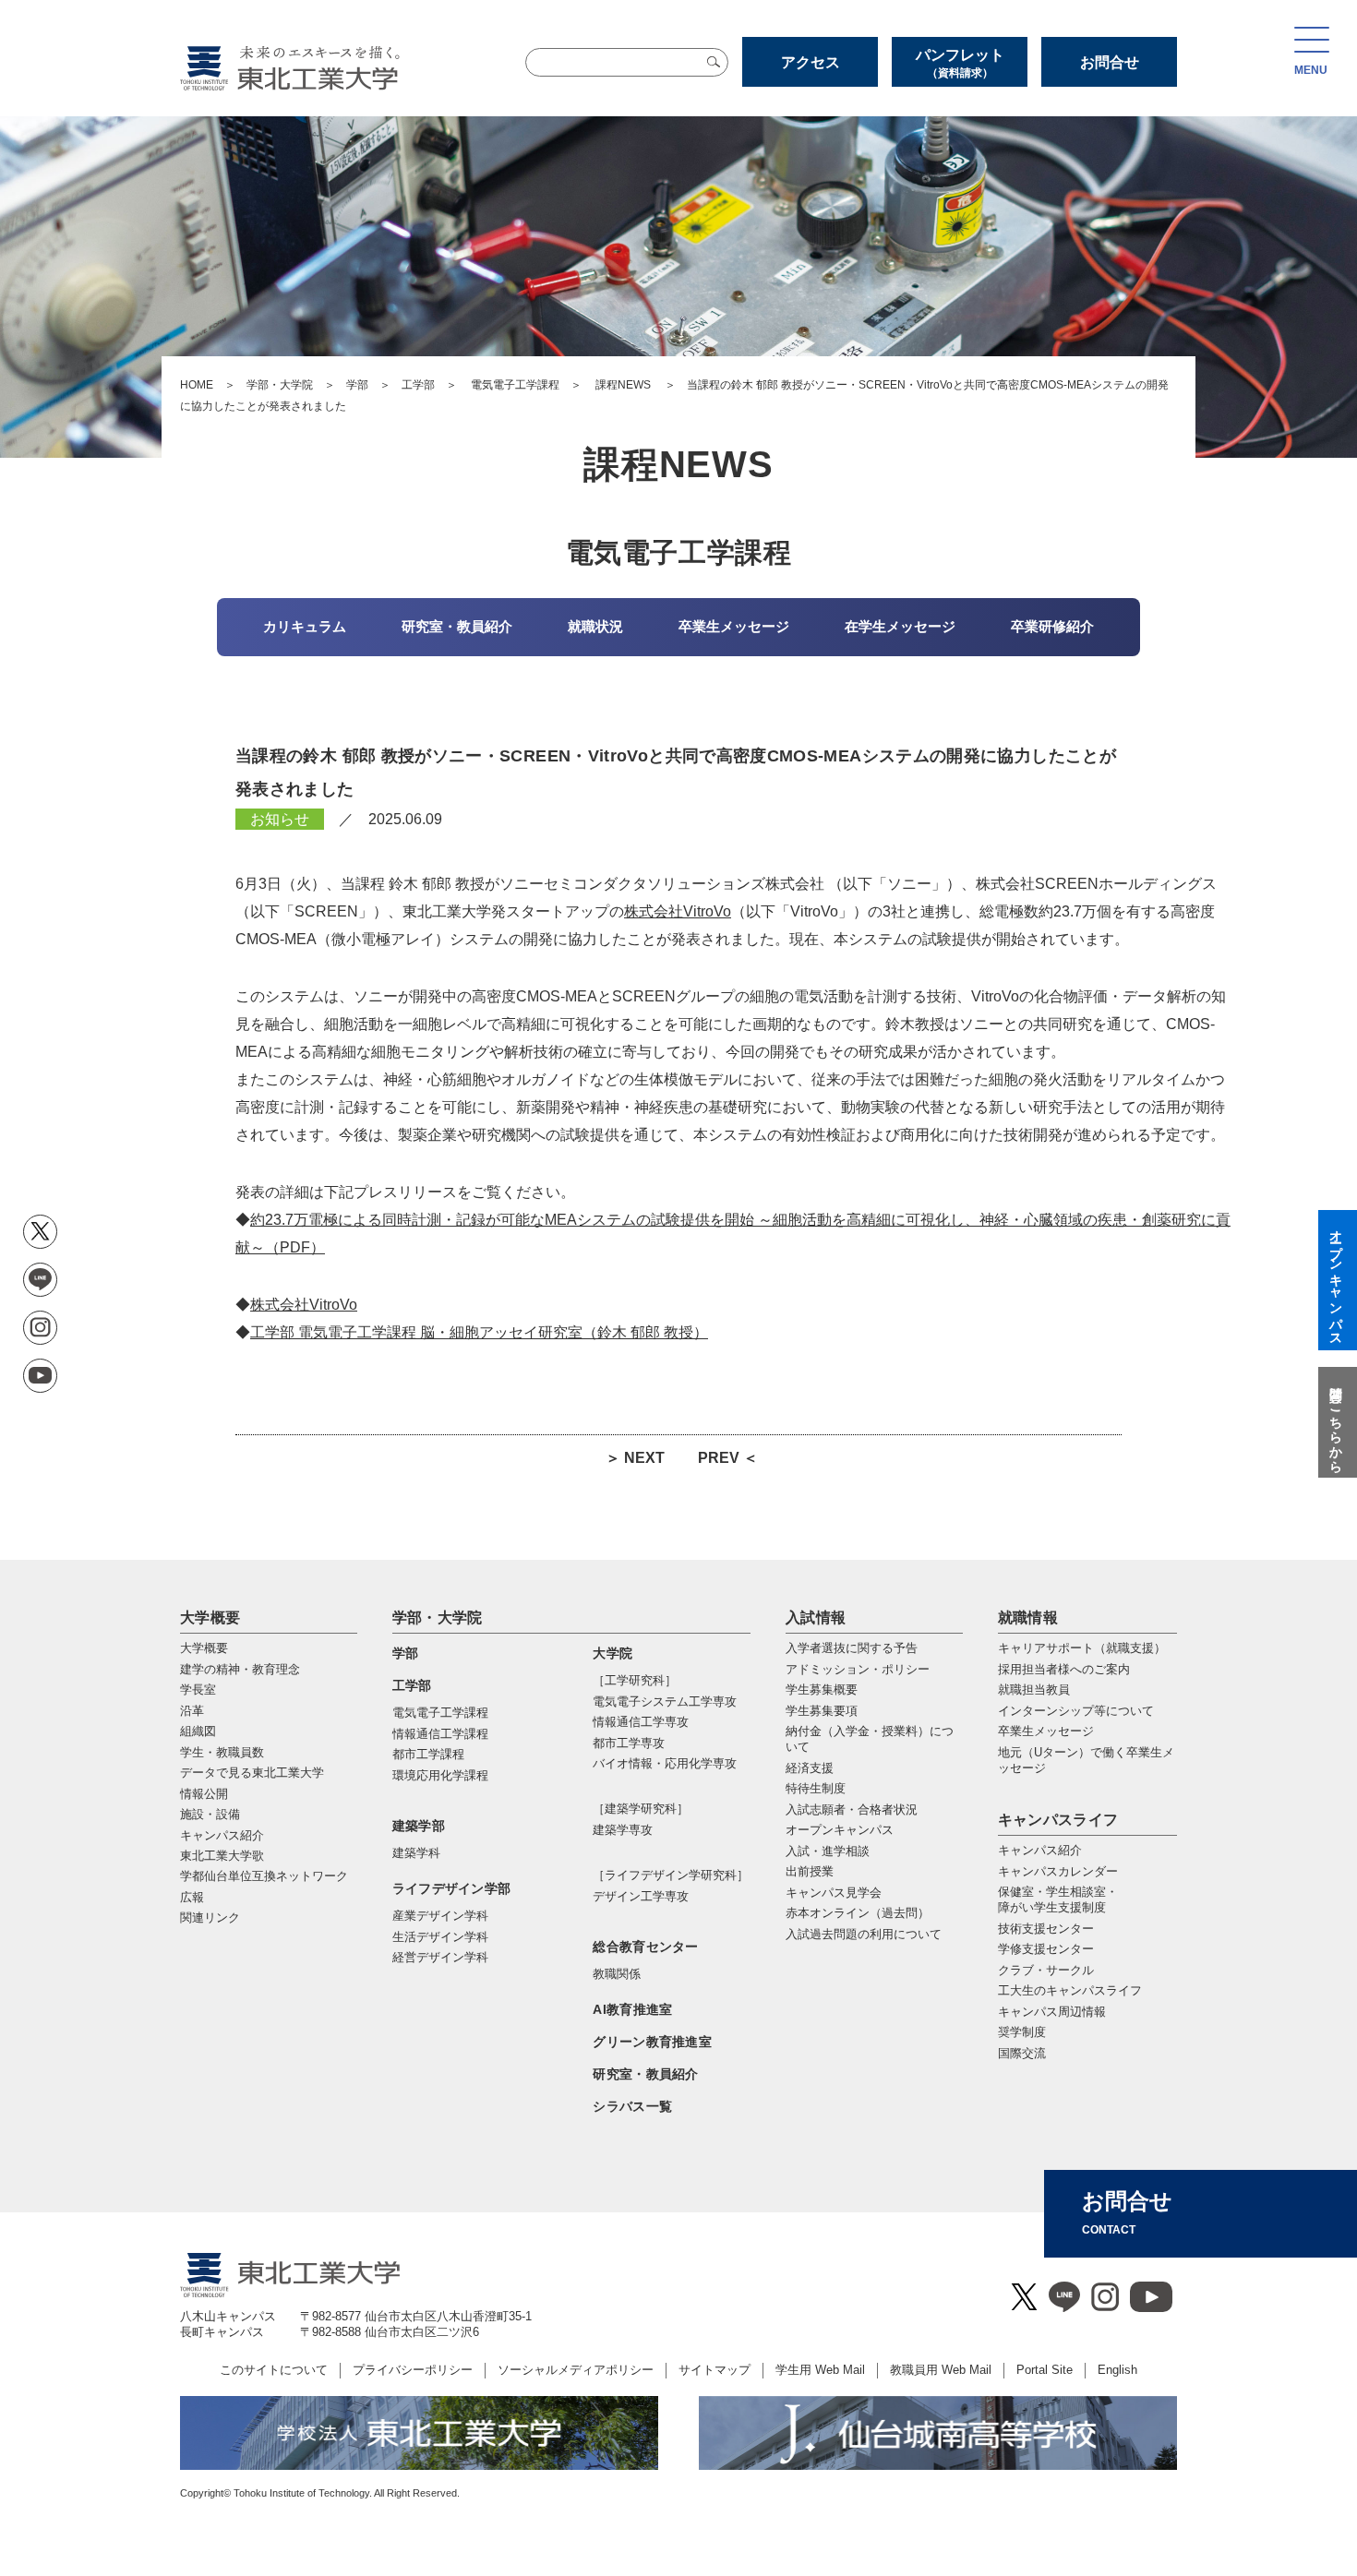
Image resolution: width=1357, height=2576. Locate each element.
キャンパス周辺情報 (1052, 2012)
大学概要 (210, 1617)
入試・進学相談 (828, 1851)
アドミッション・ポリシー (858, 1669)
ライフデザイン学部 (452, 1888)
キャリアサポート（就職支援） (1082, 1648)
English (1117, 2370)
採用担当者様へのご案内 (1064, 1669)
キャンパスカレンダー (1058, 1871)
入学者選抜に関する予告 (852, 1648)
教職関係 (617, 1974)
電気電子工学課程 (515, 385)
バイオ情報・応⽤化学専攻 (665, 1763)
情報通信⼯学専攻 (641, 1722)
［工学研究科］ (635, 1680)
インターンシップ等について (1076, 1711)
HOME (197, 385)
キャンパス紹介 (1040, 1850)
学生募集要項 (822, 1711)
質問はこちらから (1336, 1422)
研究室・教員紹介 (645, 2074)
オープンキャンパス (840, 1830)
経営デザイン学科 (440, 1957)
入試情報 (816, 1617)
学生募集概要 (822, 1689)
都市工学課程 (428, 1754)
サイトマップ (715, 2370)
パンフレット (960, 63)
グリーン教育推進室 (652, 2042)
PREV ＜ (728, 1458)
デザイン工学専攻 (641, 1896)
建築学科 (416, 1853)
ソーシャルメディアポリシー (576, 2370)
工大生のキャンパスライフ (1070, 1990)
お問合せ (1110, 62)
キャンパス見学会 (834, 1893)
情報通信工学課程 (440, 1734)
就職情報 (1028, 1617)
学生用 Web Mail (820, 2370)
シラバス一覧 (632, 2106)
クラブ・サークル (1046, 1970)
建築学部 (419, 1826)
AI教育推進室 (632, 2009)
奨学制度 (1022, 2032)
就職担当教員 (1034, 1689)
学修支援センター (1046, 1949)
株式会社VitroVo (678, 911)
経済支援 (810, 1768)
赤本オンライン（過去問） (858, 1913)
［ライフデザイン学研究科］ (671, 1875)
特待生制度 (816, 1788)
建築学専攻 (623, 1830)
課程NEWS (623, 385)
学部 (357, 385)
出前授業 (810, 1871)
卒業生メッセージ (1046, 1731)
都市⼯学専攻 (629, 1743)
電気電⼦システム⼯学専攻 (665, 1701)
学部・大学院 (280, 385)
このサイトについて (274, 2370)
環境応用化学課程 (440, 1775)
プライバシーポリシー (413, 2370)
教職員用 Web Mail (941, 2370)
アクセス (811, 62)
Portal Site (1045, 2370)
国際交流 (1022, 2053)
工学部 (418, 385)
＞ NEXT (635, 1458)
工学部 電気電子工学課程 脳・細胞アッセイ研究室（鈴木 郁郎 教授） (479, 1332)
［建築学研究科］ (641, 1809)
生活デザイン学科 (440, 1937)
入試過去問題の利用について (864, 1934)
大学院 (612, 1653)
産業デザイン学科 (440, 1916)
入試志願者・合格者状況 (852, 1809)
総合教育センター (645, 1947)
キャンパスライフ (1058, 1820)
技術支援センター (1046, 1929)
